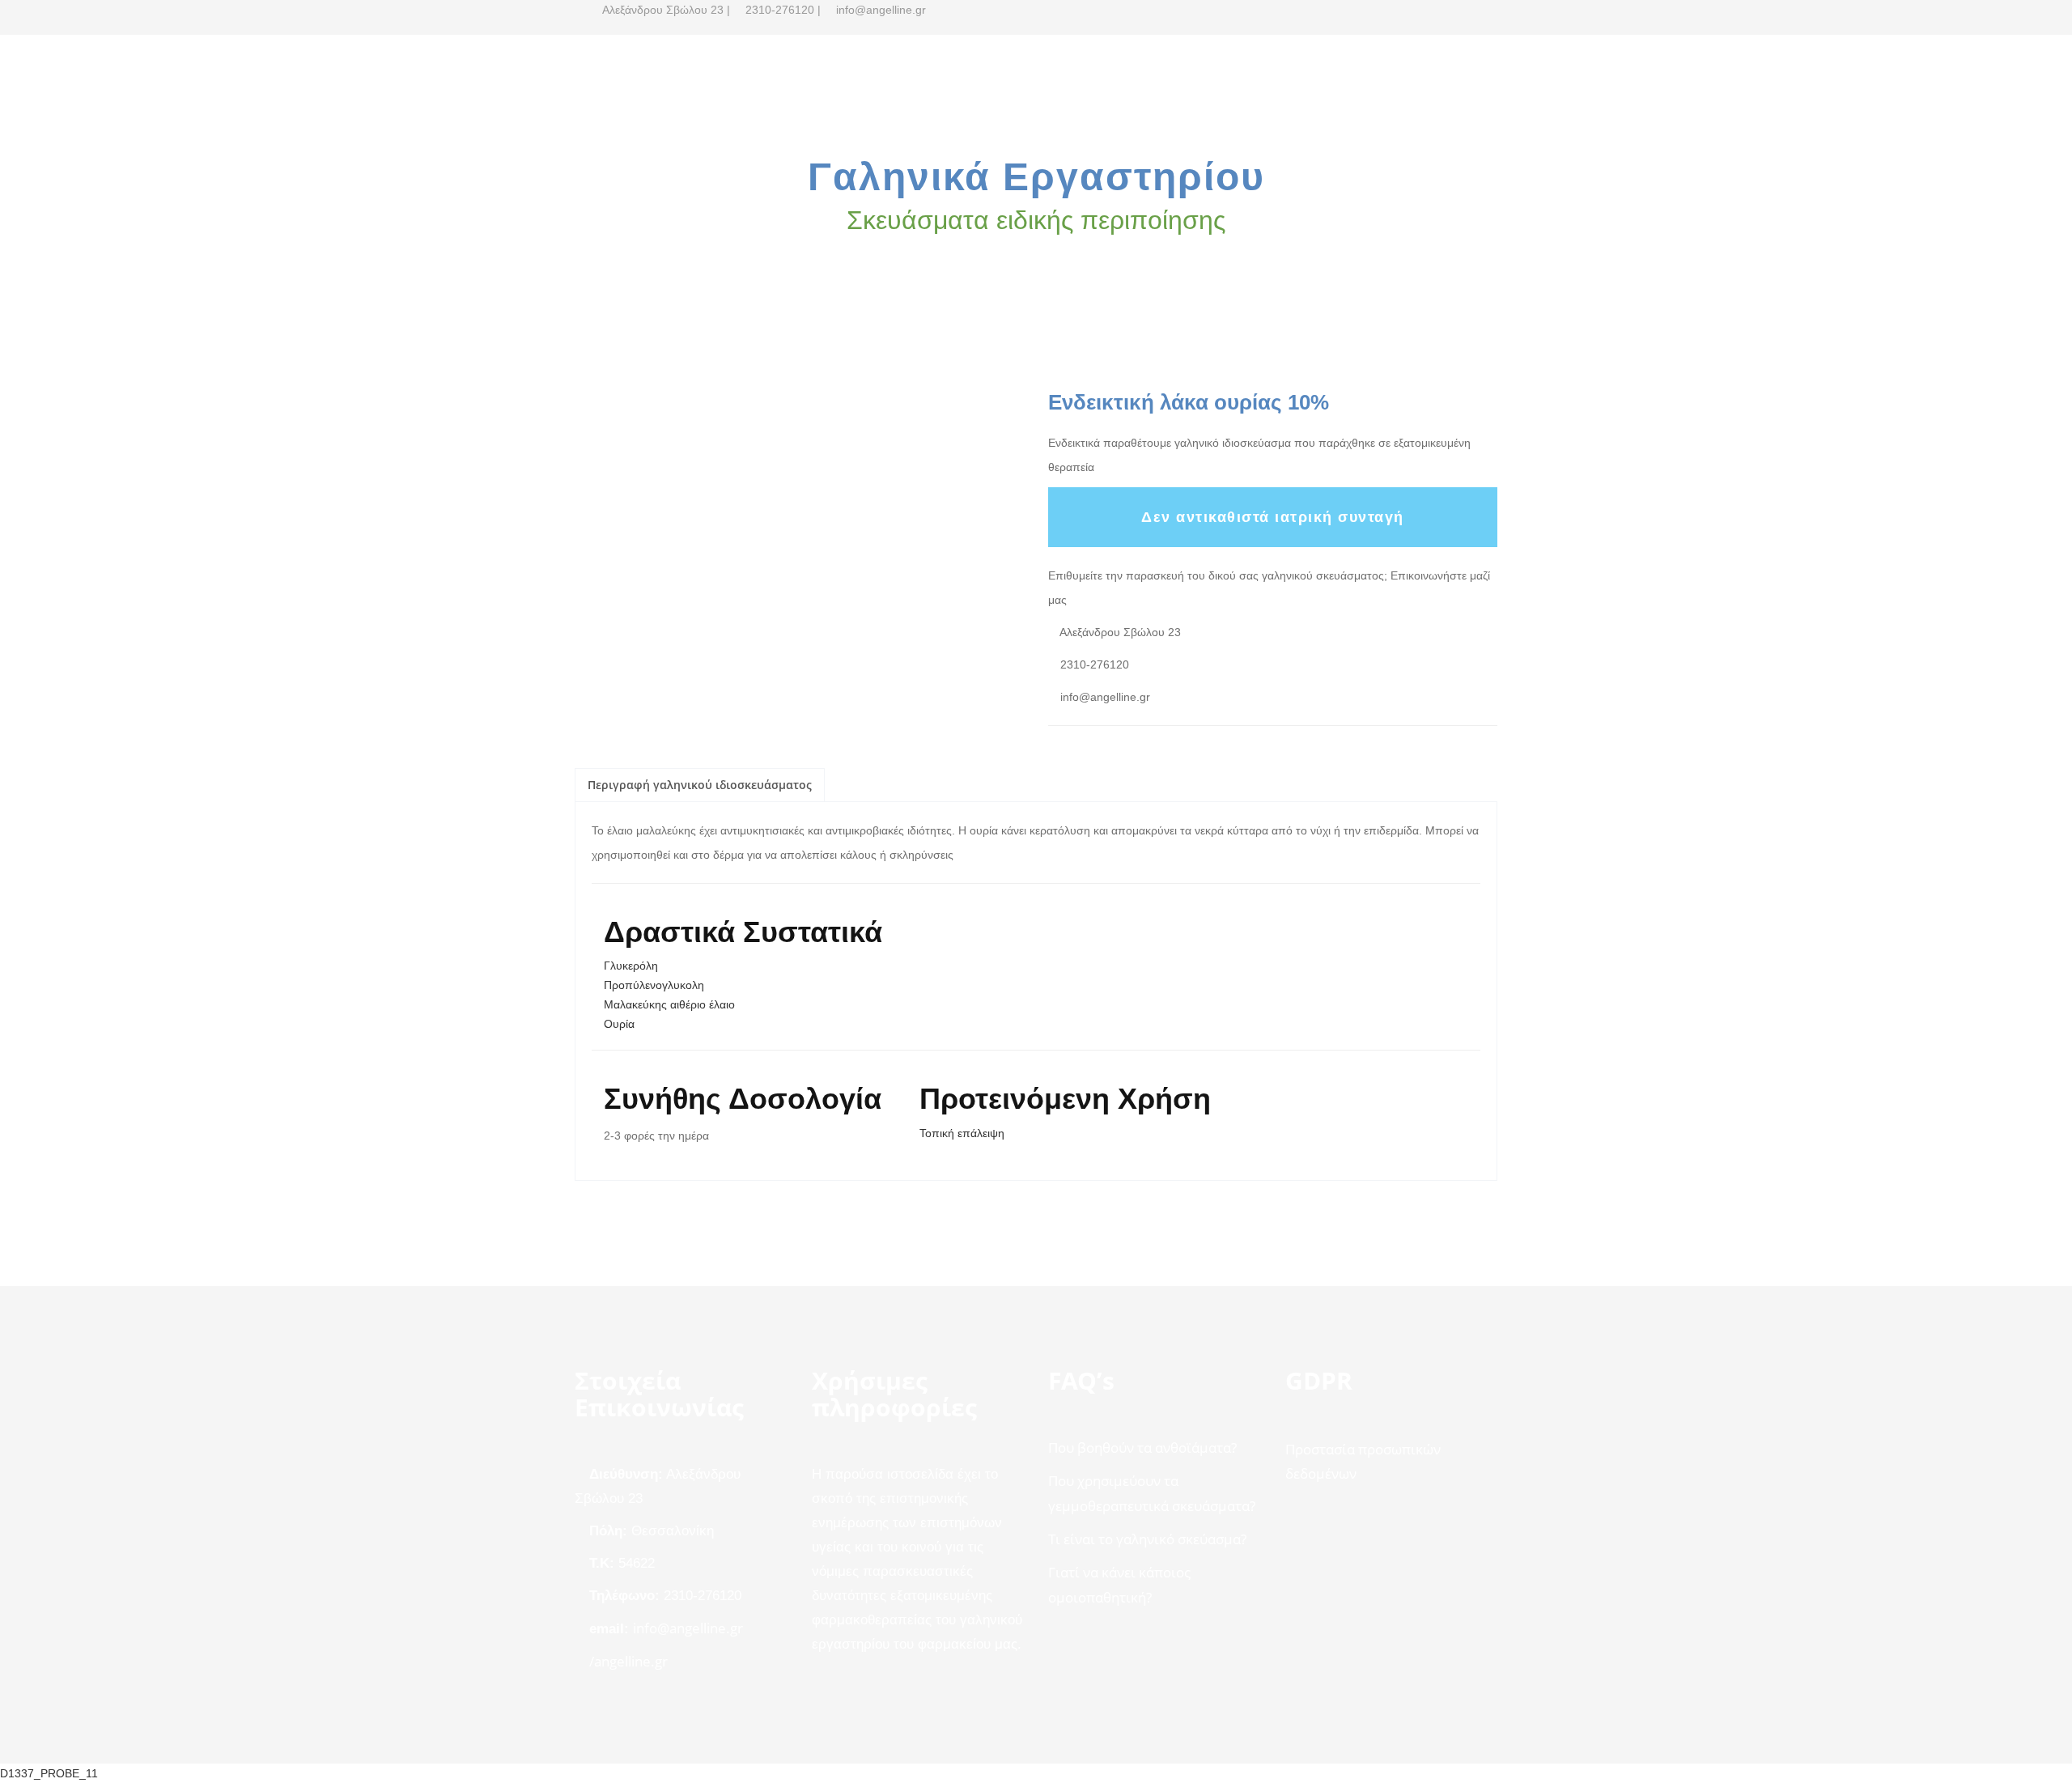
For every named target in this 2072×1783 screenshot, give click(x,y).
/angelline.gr (628, 1661)
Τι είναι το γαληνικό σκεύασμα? (1147, 1539)
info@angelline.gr (688, 1628)
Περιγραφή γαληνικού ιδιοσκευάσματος (700, 785)
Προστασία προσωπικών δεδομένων (1363, 1461)
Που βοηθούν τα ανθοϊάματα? (1142, 1448)
